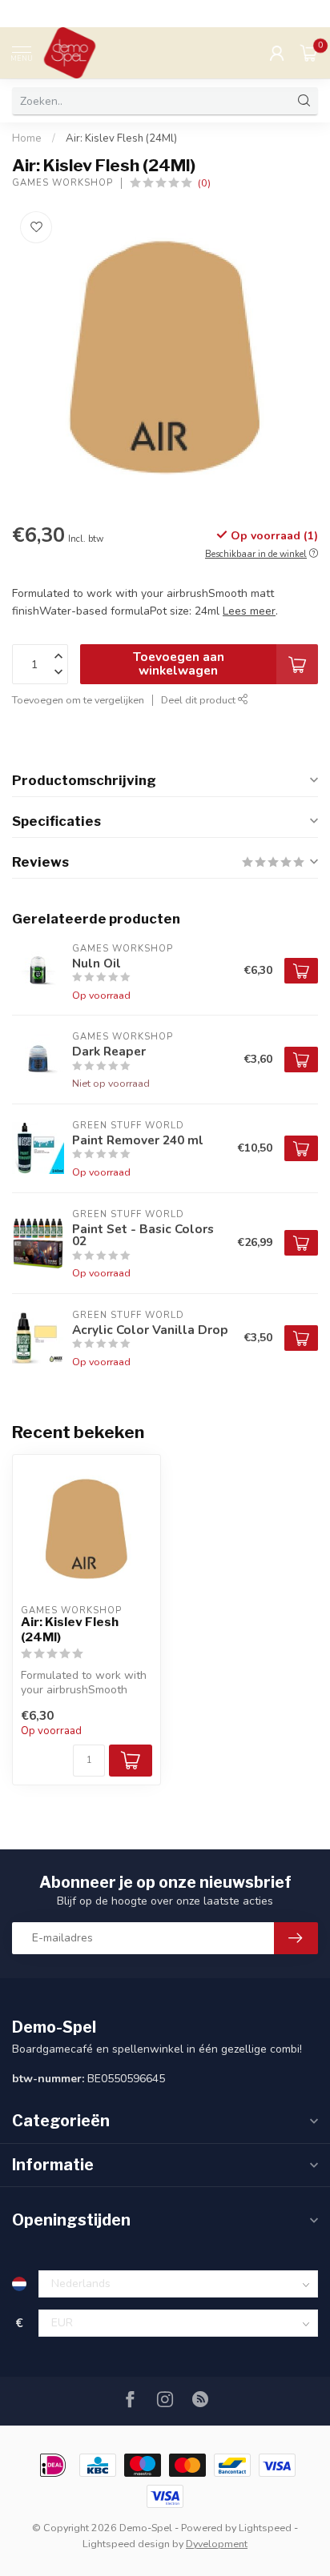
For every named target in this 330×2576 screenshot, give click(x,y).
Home (27, 138)
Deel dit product (199, 700)
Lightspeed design (126, 2544)
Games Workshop (62, 183)
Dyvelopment (217, 2544)
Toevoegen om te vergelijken (78, 700)
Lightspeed (265, 2528)
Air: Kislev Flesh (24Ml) (121, 138)
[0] (309, 53)
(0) (204, 183)
